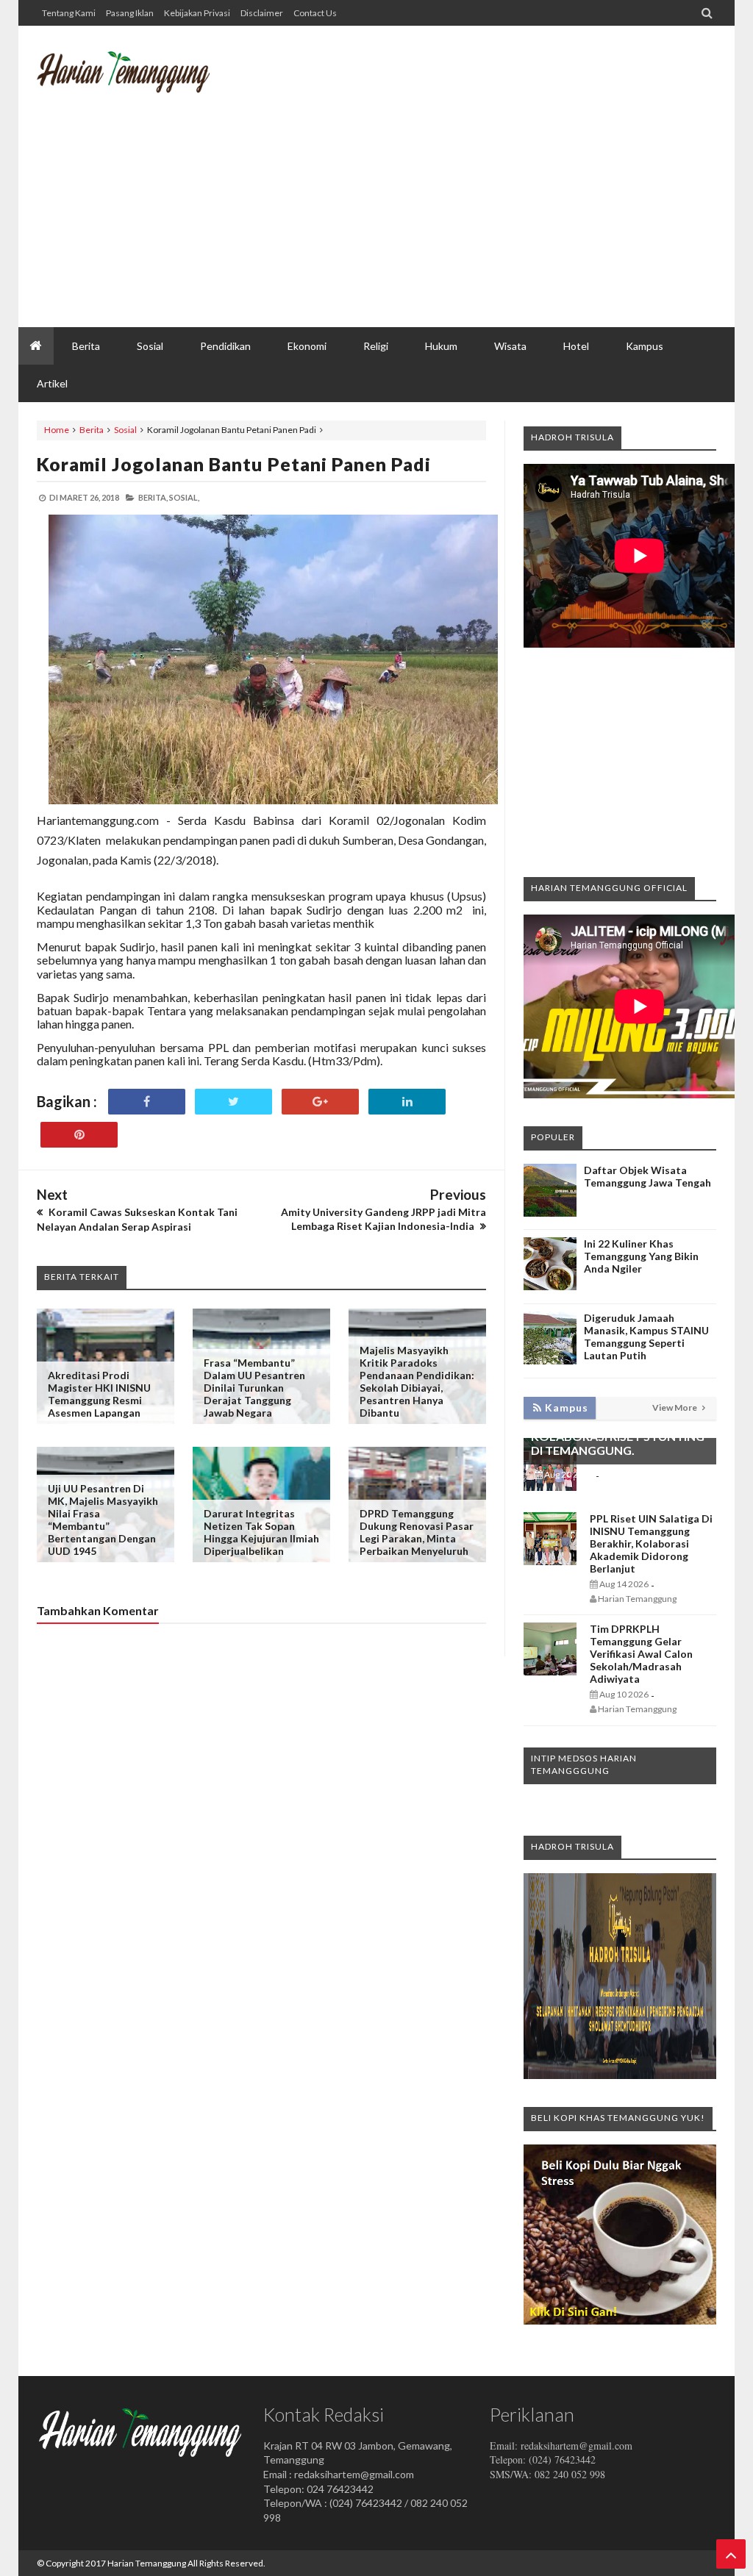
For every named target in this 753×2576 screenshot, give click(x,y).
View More (675, 1407)
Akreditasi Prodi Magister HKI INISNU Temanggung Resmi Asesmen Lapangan (99, 1394)
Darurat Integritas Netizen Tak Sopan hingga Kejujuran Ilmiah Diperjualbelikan (261, 1532)
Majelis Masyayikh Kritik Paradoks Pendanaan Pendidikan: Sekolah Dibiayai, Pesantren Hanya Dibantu (417, 1381)
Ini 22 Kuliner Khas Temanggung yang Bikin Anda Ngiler (641, 1256)
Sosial (125, 430)
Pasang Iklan (130, 13)
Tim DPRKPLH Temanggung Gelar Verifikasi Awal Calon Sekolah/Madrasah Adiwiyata (641, 1654)
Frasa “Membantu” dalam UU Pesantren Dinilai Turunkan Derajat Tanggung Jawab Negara (254, 1388)
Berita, (153, 497)
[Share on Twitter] (233, 1102)
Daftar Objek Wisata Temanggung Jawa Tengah (647, 1176)
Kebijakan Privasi (197, 13)
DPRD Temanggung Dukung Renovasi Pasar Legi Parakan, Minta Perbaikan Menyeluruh (417, 1532)
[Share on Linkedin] (407, 1102)
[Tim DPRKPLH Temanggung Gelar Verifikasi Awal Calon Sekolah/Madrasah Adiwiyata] (550, 1671)
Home (57, 430)
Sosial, (184, 497)
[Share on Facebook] (147, 1102)
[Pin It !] (79, 1135)
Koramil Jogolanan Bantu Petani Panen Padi (234, 464)
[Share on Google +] (320, 1102)
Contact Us (315, 13)
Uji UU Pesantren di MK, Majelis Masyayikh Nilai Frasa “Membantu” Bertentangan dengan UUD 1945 (103, 1520)
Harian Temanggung (147, 2563)
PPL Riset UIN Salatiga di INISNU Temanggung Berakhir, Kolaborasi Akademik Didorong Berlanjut (651, 1543)
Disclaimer (262, 13)
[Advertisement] (449, 210)
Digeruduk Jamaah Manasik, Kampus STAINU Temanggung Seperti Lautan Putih (646, 1337)
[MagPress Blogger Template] (123, 85)
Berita (92, 430)
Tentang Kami (69, 13)
